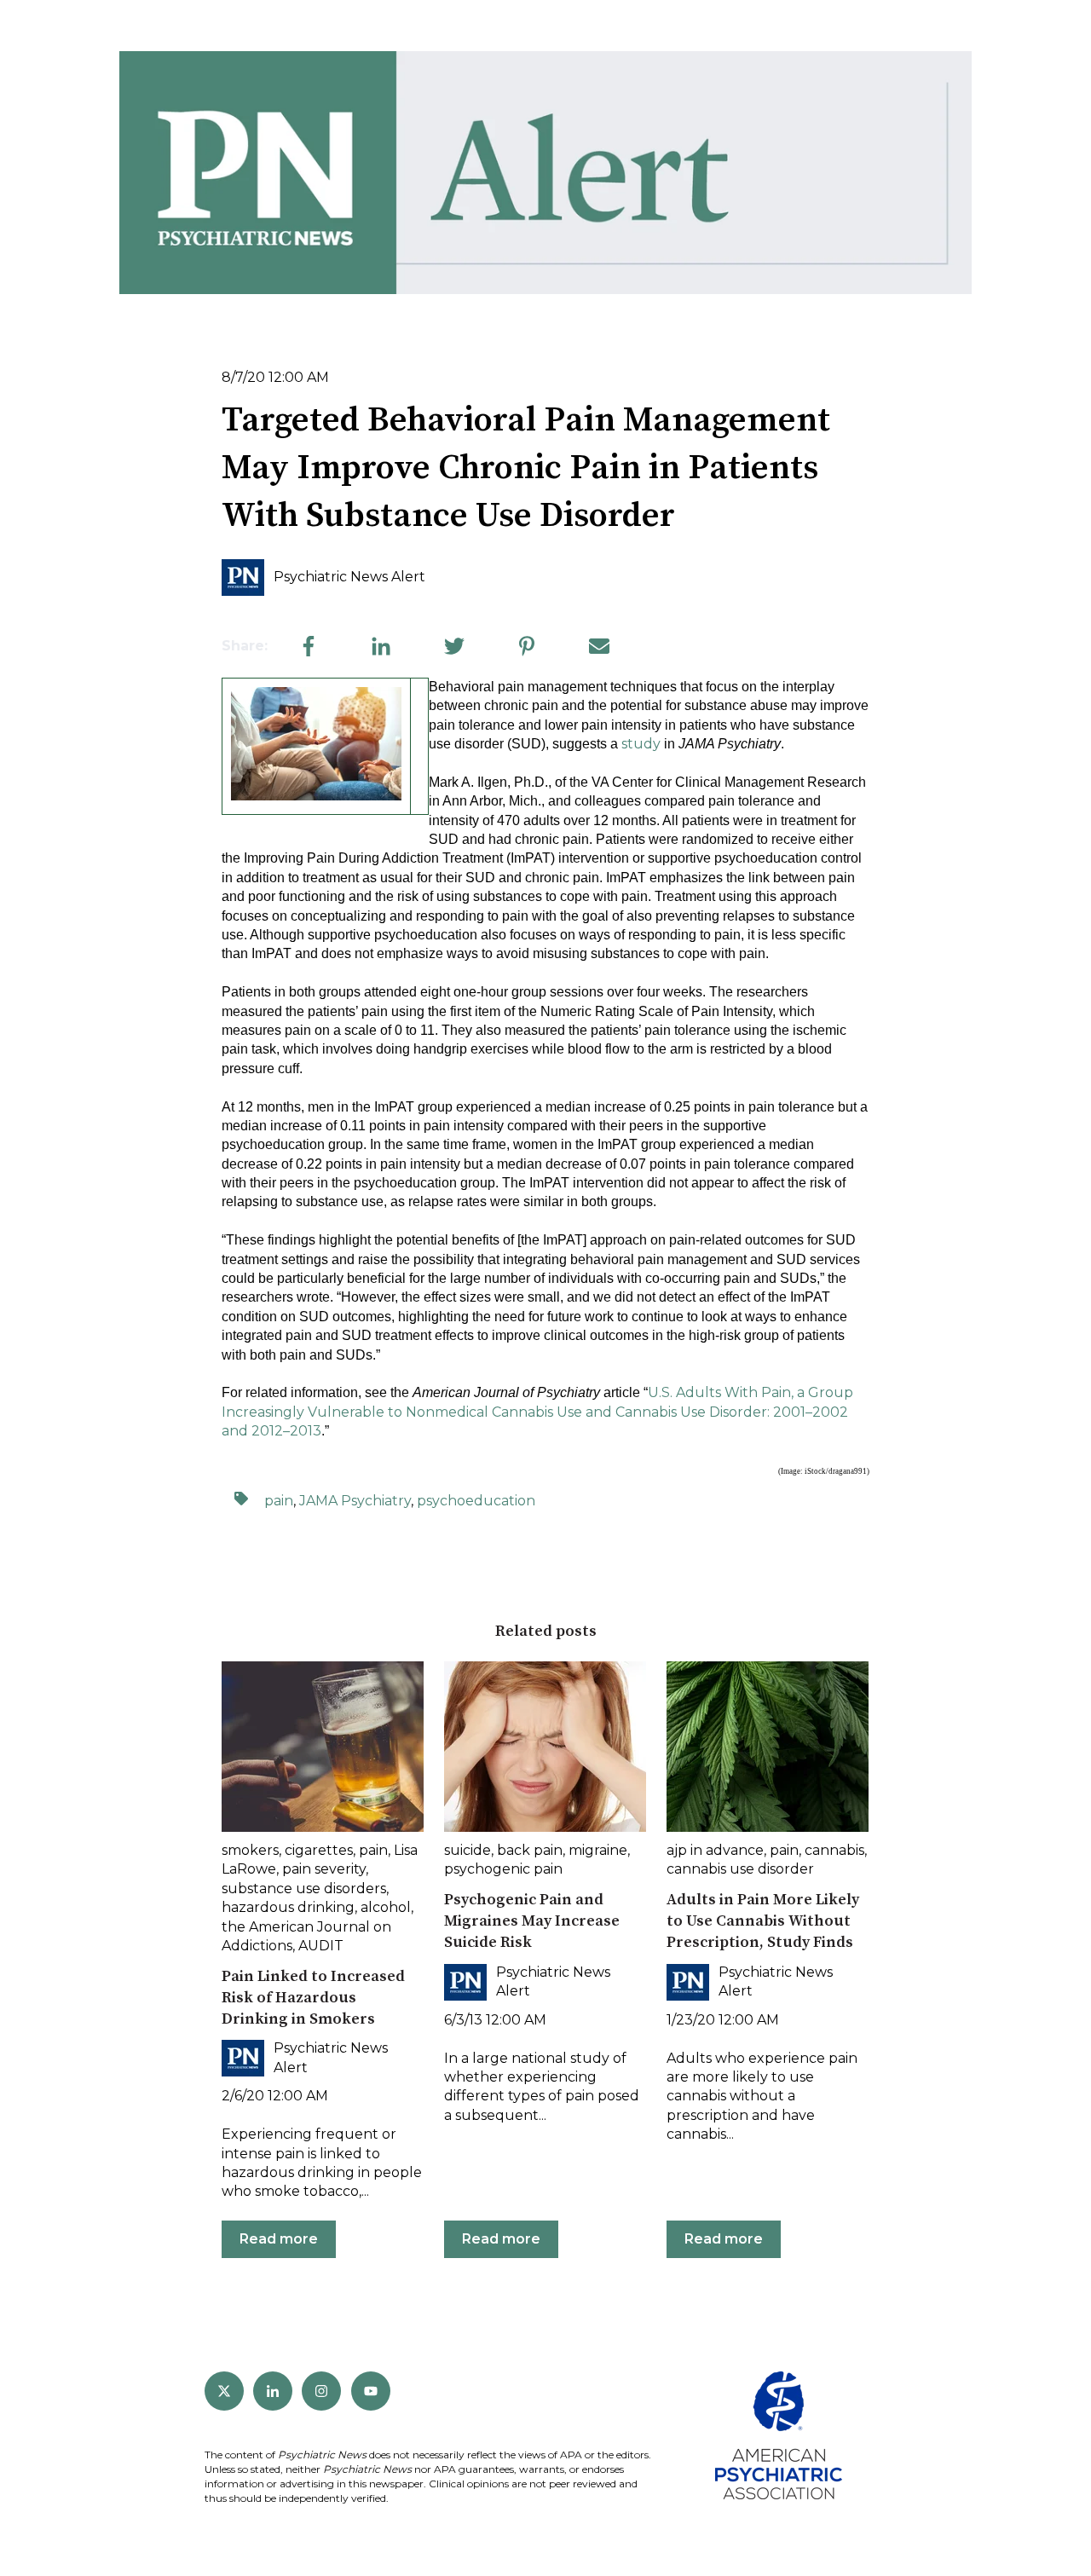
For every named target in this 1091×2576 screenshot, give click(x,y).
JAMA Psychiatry (355, 1501)
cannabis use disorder (740, 1869)
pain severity (324, 1869)
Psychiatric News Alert (349, 577)
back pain (530, 1850)
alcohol (386, 1907)
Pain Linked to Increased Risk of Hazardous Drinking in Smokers (313, 1998)
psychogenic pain (503, 1869)
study (641, 744)
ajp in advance (715, 1850)
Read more (279, 2239)
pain (279, 1501)
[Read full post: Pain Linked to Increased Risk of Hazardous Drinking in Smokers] (323, 1747)
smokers (250, 1850)
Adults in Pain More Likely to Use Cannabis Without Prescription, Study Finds (763, 1921)
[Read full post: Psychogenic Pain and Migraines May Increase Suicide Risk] (545, 1747)
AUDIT (321, 1946)
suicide (468, 1850)
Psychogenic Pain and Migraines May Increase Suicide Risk (532, 1921)
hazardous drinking (288, 1907)
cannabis (834, 1850)
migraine (598, 1850)
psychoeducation (476, 1501)
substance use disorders (304, 1889)
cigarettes (319, 1850)
